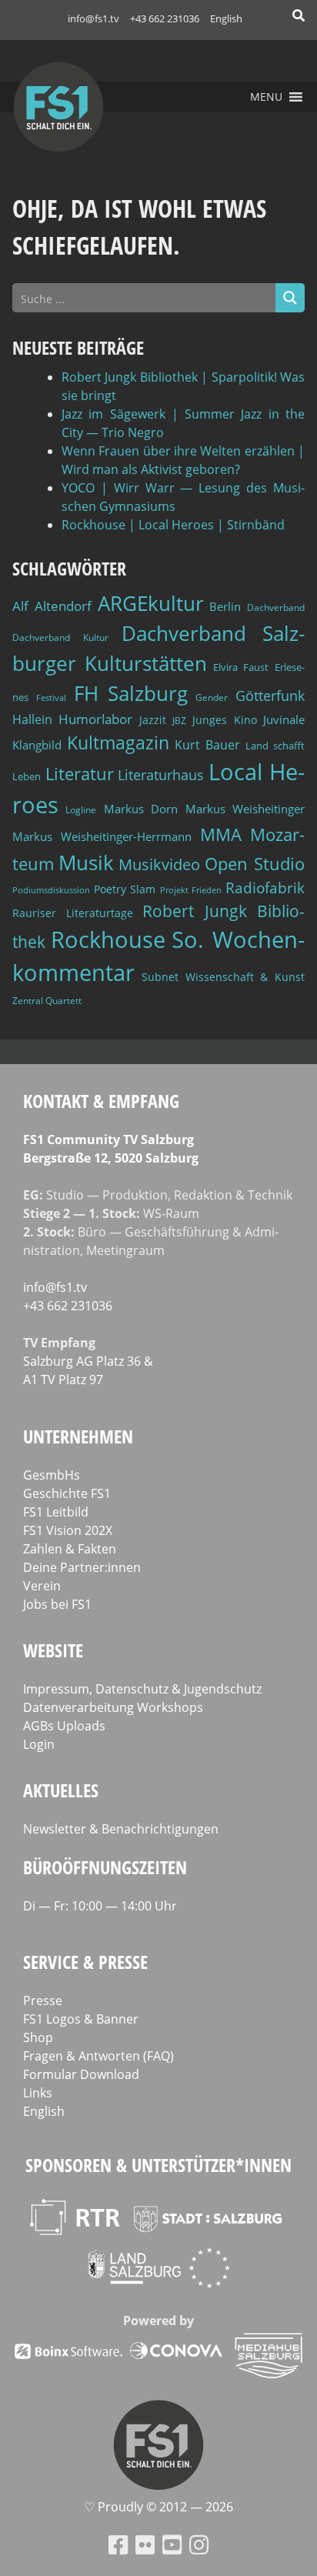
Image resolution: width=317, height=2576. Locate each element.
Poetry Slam (125, 889)
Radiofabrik (265, 888)
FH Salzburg (131, 693)
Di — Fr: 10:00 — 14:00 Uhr (100, 1906)
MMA (221, 834)
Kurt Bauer (207, 745)
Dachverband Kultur (60, 637)
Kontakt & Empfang (101, 1101)
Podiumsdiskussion (51, 890)
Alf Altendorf (52, 606)
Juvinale (284, 719)
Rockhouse (108, 939)
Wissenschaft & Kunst (245, 977)
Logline (81, 810)
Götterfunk (270, 696)
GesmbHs (52, 1475)
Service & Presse (85, 1962)
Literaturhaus (161, 775)
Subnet (160, 977)
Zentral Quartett (47, 1001)
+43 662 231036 (165, 18)
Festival (51, 698)
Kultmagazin (118, 742)
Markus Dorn (141, 809)
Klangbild (37, 745)
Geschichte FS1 (67, 1493)
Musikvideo (159, 864)
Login (39, 1744)
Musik (86, 863)
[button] (266, 97)
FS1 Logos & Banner (81, 2019)
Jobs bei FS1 (57, 1604)
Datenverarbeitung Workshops (113, 1707)
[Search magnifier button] (290, 298)
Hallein (32, 719)
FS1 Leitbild (56, 1512)
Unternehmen (78, 1436)
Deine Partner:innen (82, 1567)
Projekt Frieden (191, 890)
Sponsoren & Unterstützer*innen (158, 2165)
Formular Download (81, 2074)
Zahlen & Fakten (70, 1549)
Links (38, 2093)
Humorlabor (95, 719)
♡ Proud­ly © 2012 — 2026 (158, 2507)
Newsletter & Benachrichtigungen (121, 1829)
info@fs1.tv (93, 18)
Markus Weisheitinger (245, 809)
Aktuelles (61, 1790)
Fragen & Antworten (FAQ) (98, 2056)
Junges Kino (224, 720)
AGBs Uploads (64, 1726)
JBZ (179, 721)
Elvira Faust (241, 667)
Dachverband (276, 607)
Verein (42, 1586)
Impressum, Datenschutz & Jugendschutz (142, 1689)
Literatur (80, 774)
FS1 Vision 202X (68, 1530)
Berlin (225, 606)
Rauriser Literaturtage (73, 913)
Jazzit (153, 720)
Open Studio (255, 864)
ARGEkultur (151, 603)
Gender (212, 697)
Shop (38, 2037)
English (226, 18)
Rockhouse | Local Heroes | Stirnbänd (173, 525)
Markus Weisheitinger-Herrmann (102, 836)
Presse (43, 2000)
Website (53, 1650)
